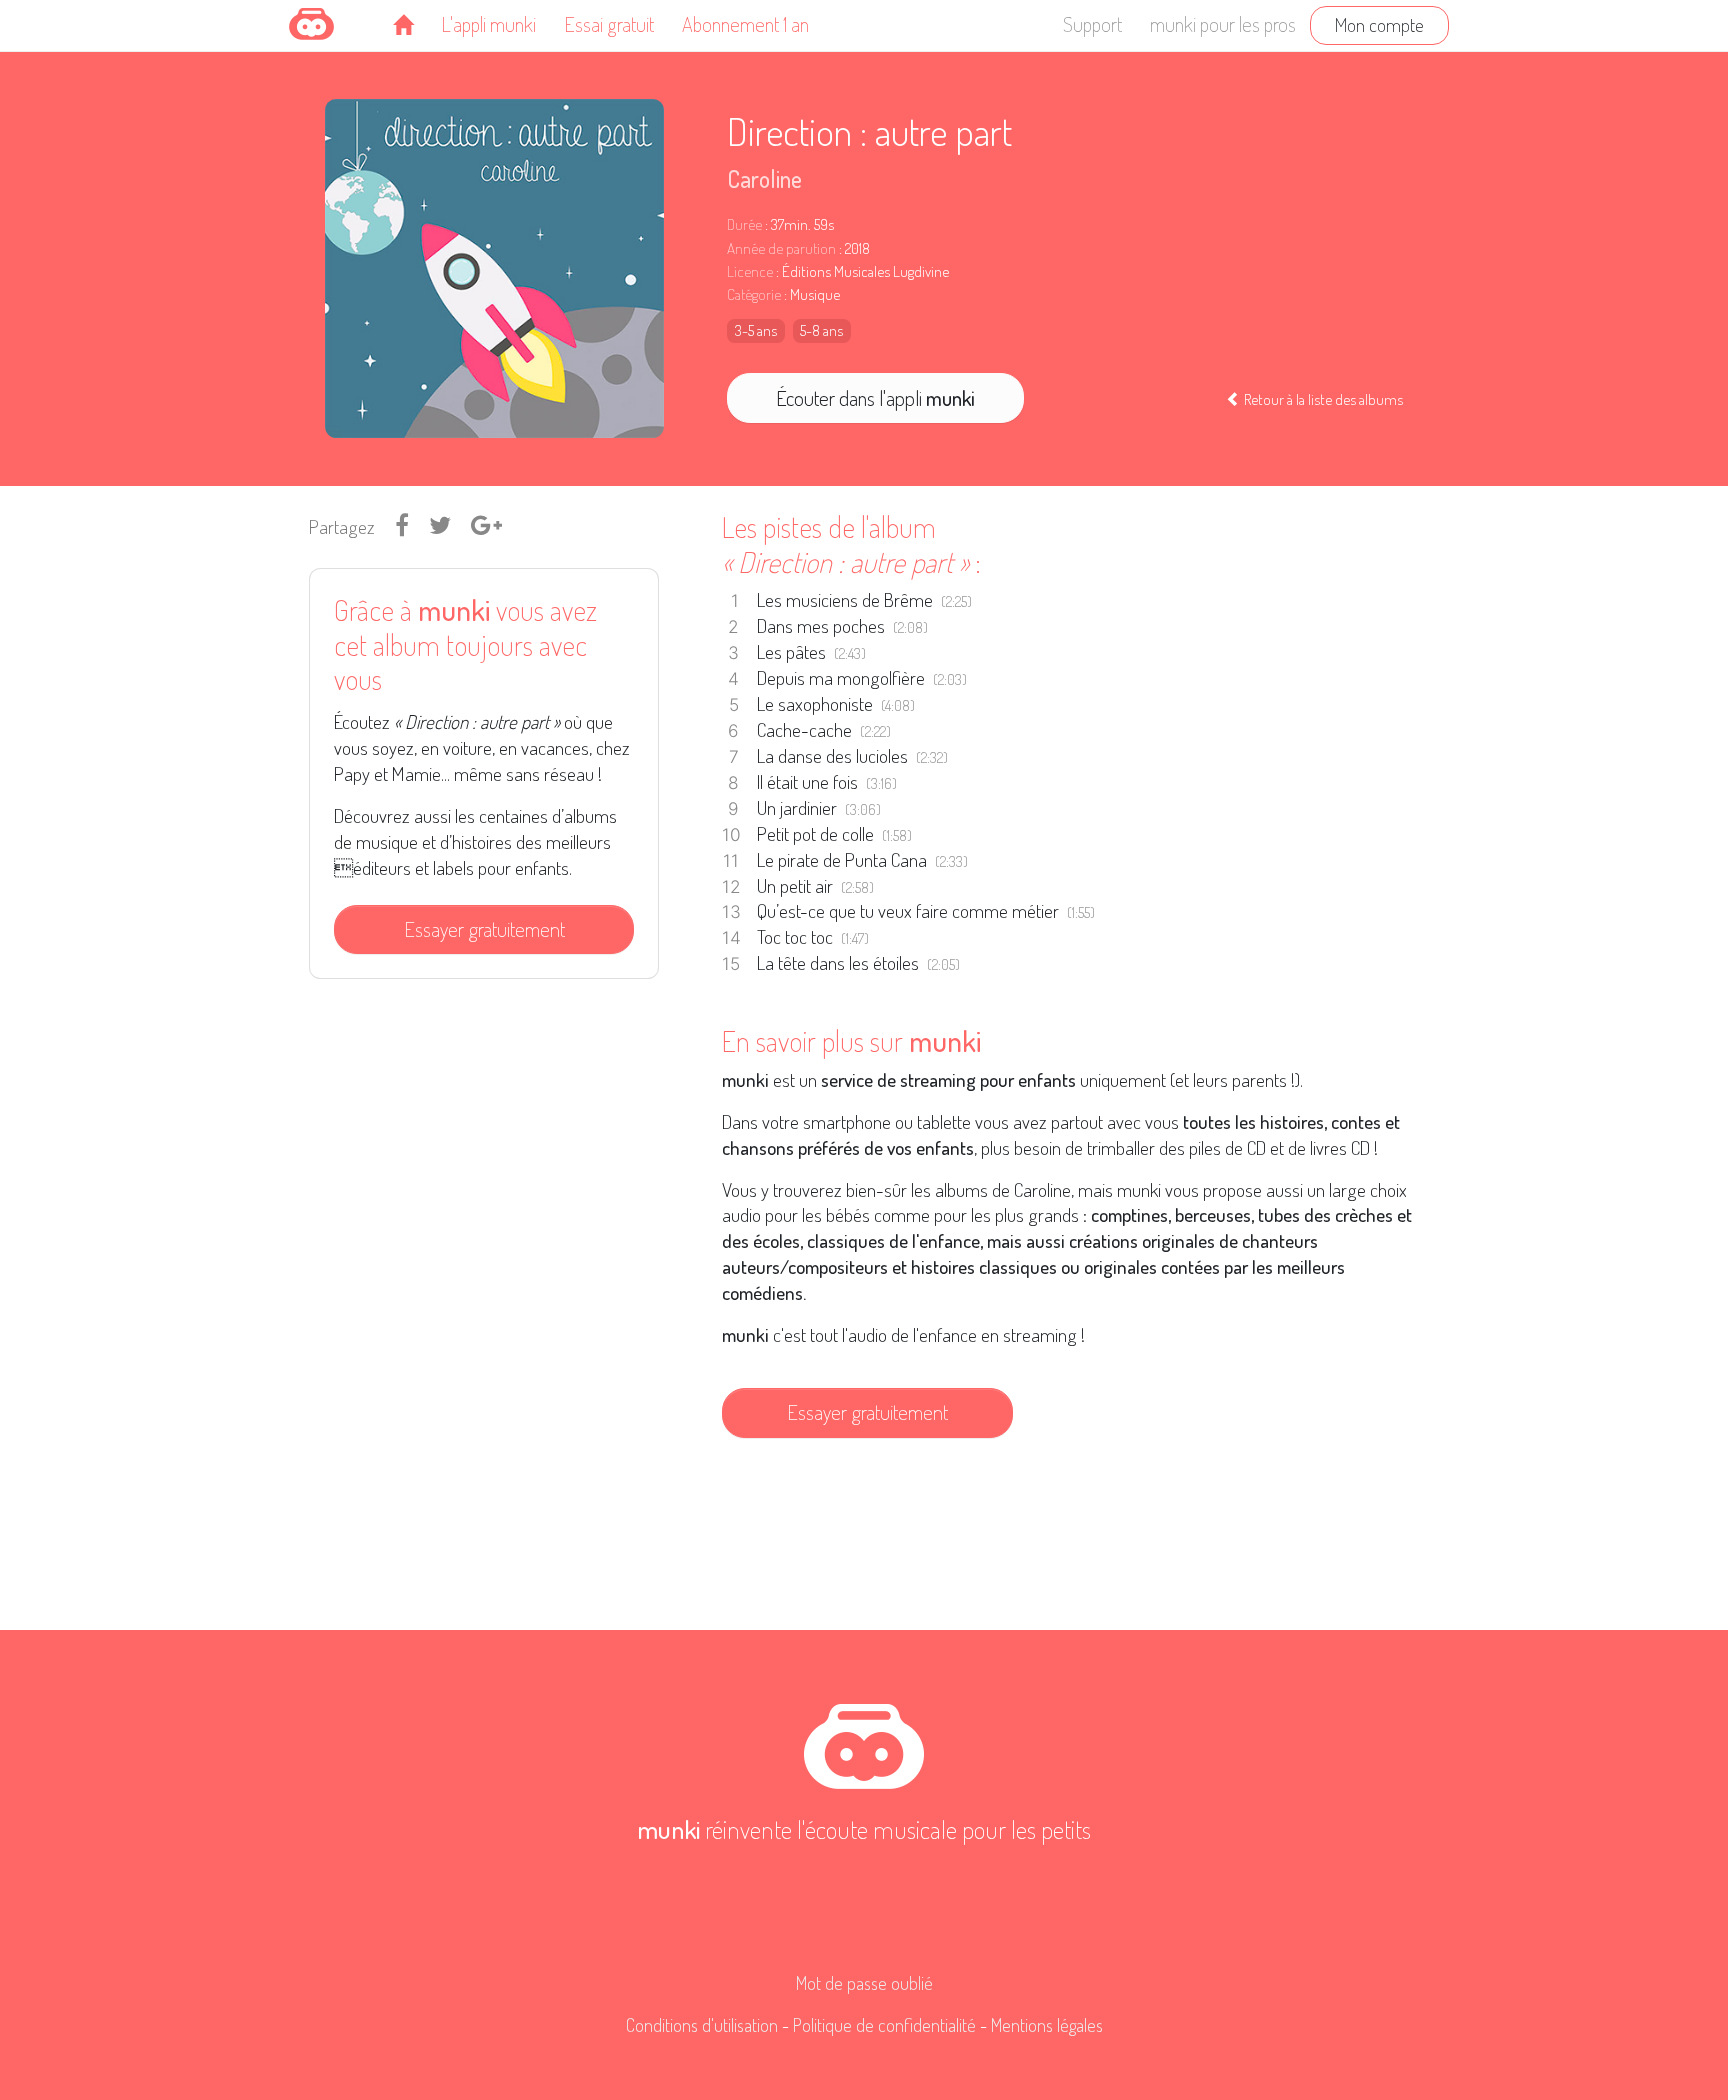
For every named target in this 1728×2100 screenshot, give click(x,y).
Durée (744, 224)
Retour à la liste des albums (1322, 399)
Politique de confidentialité (884, 2025)
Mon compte (1379, 24)
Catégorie (754, 294)
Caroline (764, 178)
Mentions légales (1047, 2025)
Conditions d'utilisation (702, 2025)
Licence (750, 271)
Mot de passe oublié (864, 1983)
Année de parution (781, 248)
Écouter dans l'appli (875, 398)
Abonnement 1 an (745, 24)
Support (1092, 24)
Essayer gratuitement (484, 929)
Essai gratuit (609, 24)
